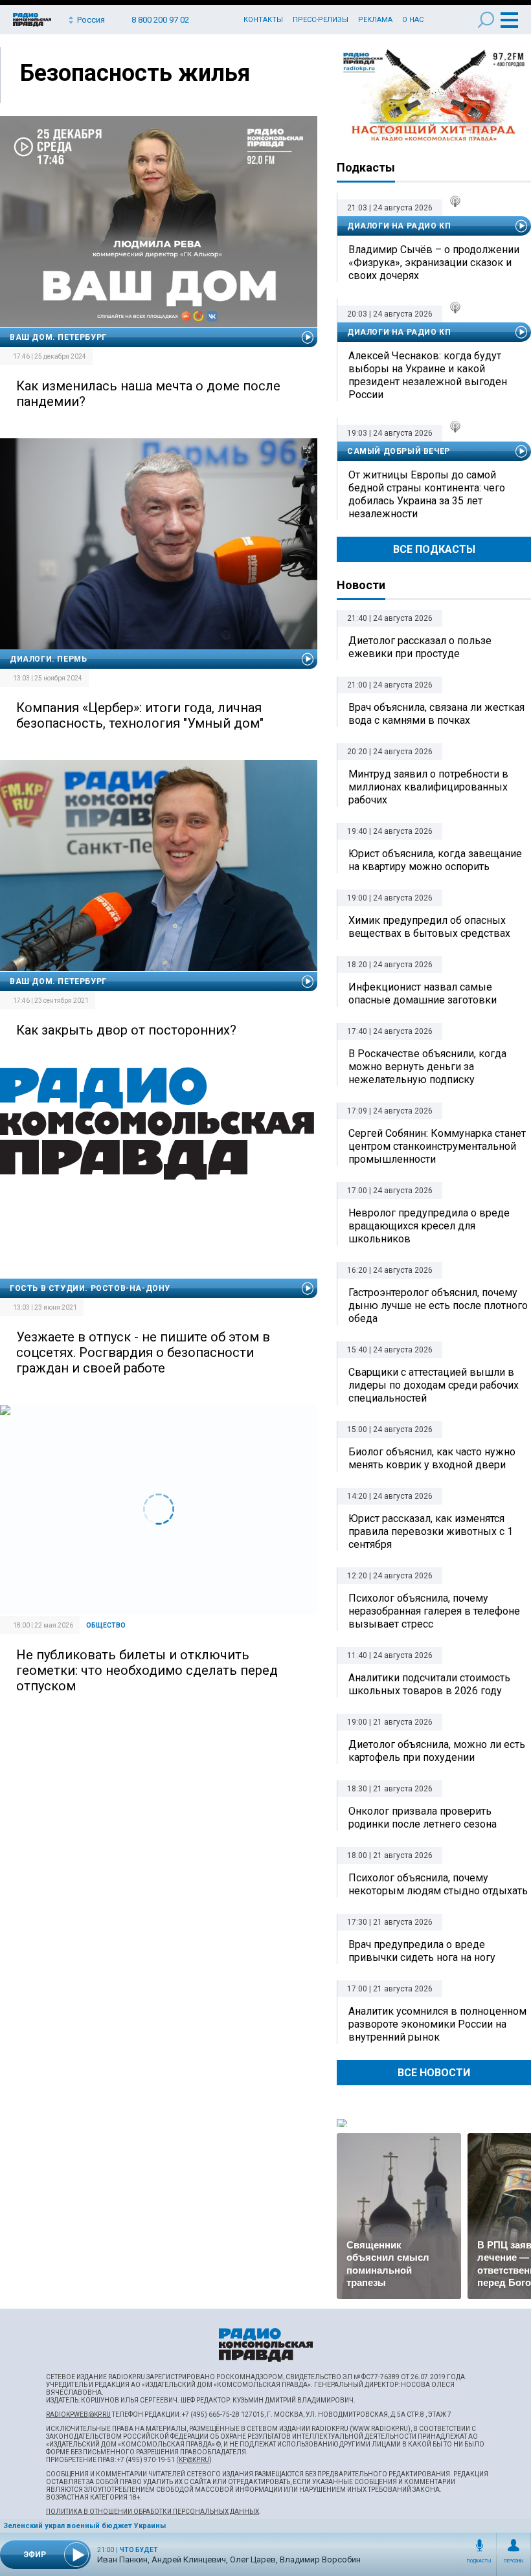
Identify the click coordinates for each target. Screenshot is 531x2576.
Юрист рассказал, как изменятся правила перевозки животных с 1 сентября (431, 1531)
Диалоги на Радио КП (399, 226)
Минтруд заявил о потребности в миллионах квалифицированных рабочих (428, 787)
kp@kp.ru (194, 2460)
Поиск (486, 20)
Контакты (263, 20)
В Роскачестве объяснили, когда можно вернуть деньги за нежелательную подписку (427, 1067)
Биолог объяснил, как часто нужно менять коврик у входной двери (432, 1458)
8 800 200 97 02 (160, 20)
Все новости (434, 2073)
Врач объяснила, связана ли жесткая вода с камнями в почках (436, 714)
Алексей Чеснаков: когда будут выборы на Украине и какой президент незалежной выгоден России (428, 375)
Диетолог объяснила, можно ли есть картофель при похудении (437, 1751)
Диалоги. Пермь (48, 659)
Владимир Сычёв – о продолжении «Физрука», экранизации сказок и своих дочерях (434, 263)
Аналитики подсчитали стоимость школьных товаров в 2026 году (429, 1684)
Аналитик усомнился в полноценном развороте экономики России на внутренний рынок (437, 2024)
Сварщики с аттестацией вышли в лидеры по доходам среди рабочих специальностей (434, 1385)
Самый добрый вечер (399, 451)
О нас (413, 20)
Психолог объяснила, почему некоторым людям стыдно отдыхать (438, 1884)
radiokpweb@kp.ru (78, 2414)
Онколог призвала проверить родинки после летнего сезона (423, 1818)
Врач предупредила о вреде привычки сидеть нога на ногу (422, 1951)
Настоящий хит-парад (434, 96)
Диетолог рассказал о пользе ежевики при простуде (420, 647)
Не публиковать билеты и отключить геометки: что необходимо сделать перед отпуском (147, 1670)
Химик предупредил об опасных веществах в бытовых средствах (429, 927)
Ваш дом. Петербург (58, 337)
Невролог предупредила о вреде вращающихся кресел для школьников (429, 1226)
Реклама (375, 20)
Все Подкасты (434, 549)
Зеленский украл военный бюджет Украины (85, 2526)
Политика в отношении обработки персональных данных (153, 2512)
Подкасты (479, 2561)
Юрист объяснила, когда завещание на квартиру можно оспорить (435, 860)
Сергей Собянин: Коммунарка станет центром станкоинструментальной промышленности (437, 1146)
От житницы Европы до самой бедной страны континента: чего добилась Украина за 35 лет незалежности (427, 494)
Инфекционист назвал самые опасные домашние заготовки (423, 993)
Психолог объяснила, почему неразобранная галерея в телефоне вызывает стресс (434, 1611)
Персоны (514, 2561)
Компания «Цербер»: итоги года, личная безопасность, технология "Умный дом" (140, 715)
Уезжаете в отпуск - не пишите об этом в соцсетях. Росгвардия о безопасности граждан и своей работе (143, 1352)
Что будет (139, 2550)
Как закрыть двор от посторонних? (126, 1030)
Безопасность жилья (135, 73)
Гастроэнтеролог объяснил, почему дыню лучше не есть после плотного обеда (438, 1305)
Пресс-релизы (321, 20)
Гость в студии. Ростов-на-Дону (90, 1288)
